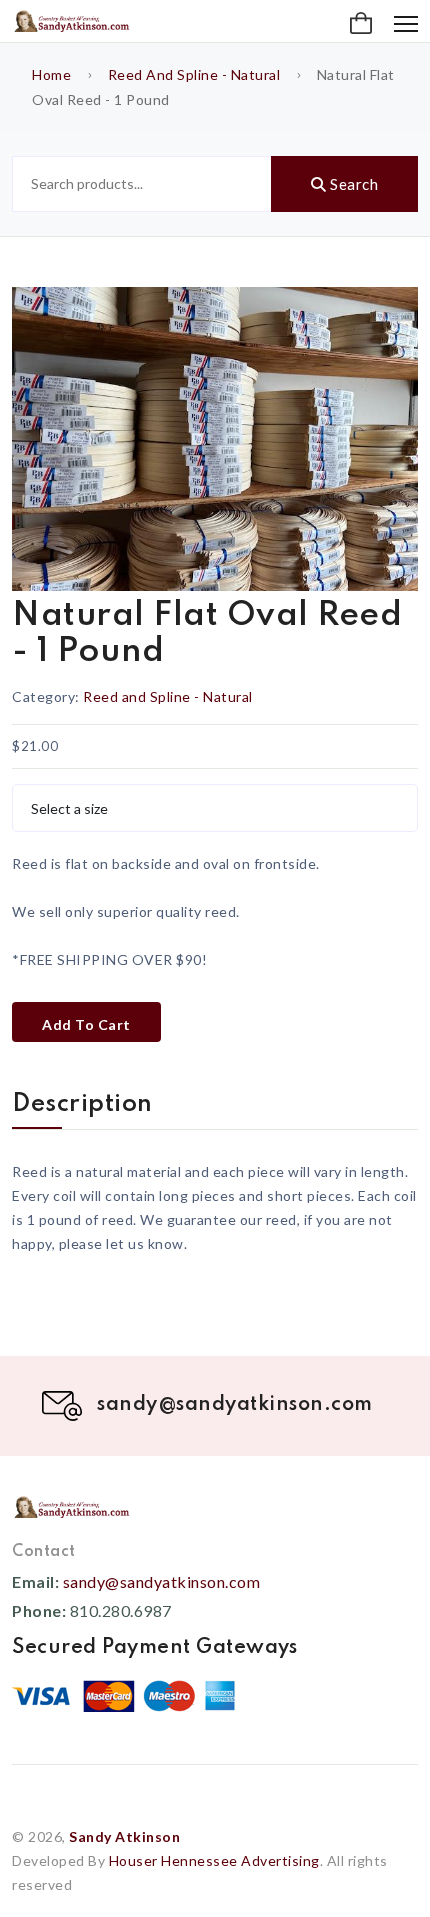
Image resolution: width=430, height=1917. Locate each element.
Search (353, 184)
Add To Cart (86, 1024)
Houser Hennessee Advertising (214, 1860)
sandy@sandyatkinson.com (162, 1581)
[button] (361, 24)
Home (51, 74)
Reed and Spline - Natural (194, 74)
